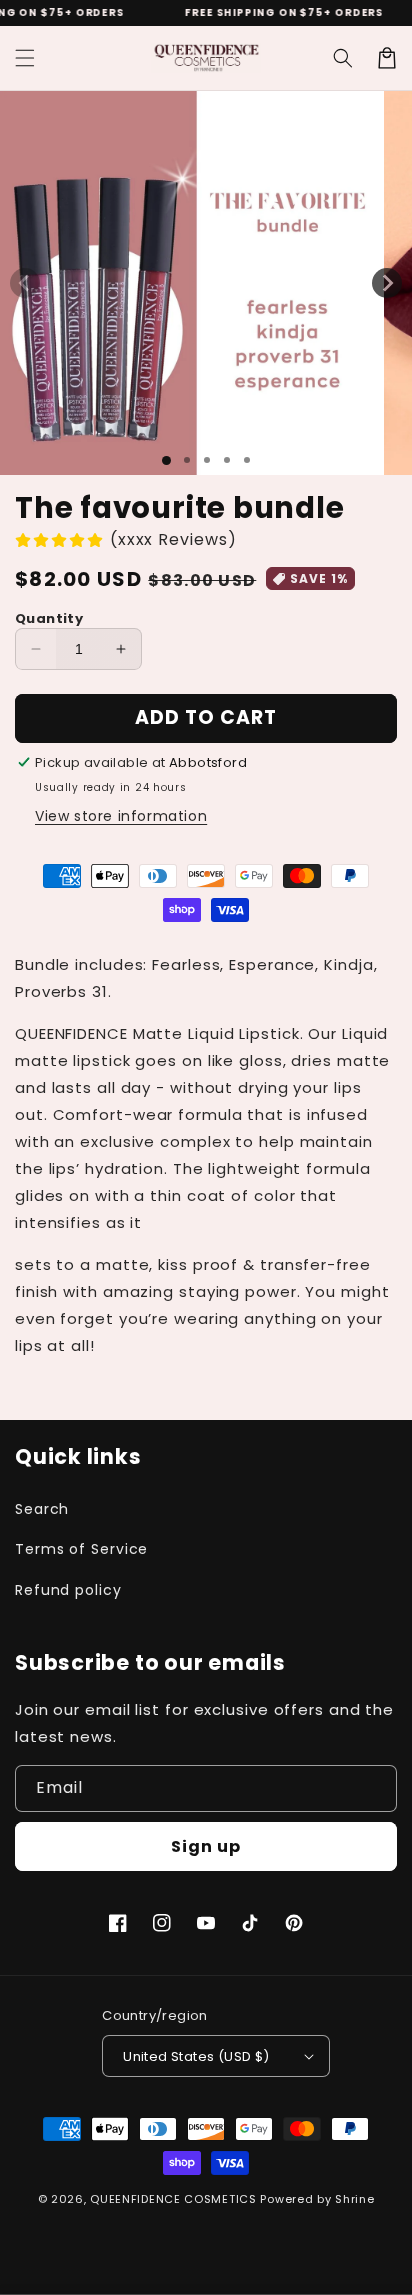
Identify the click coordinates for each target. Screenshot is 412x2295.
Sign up (206, 1846)
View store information (121, 816)
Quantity (49, 618)
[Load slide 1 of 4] (227, 460)
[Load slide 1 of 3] (207, 460)
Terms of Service (81, 1549)
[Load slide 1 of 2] (187, 460)
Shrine (354, 2199)
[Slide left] (25, 283)
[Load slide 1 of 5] (247, 460)
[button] (25, 58)
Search (42, 1509)
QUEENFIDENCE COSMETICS (173, 2199)
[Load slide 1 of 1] (166, 460)
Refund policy (68, 1590)
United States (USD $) (196, 2056)
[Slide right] (387, 283)
